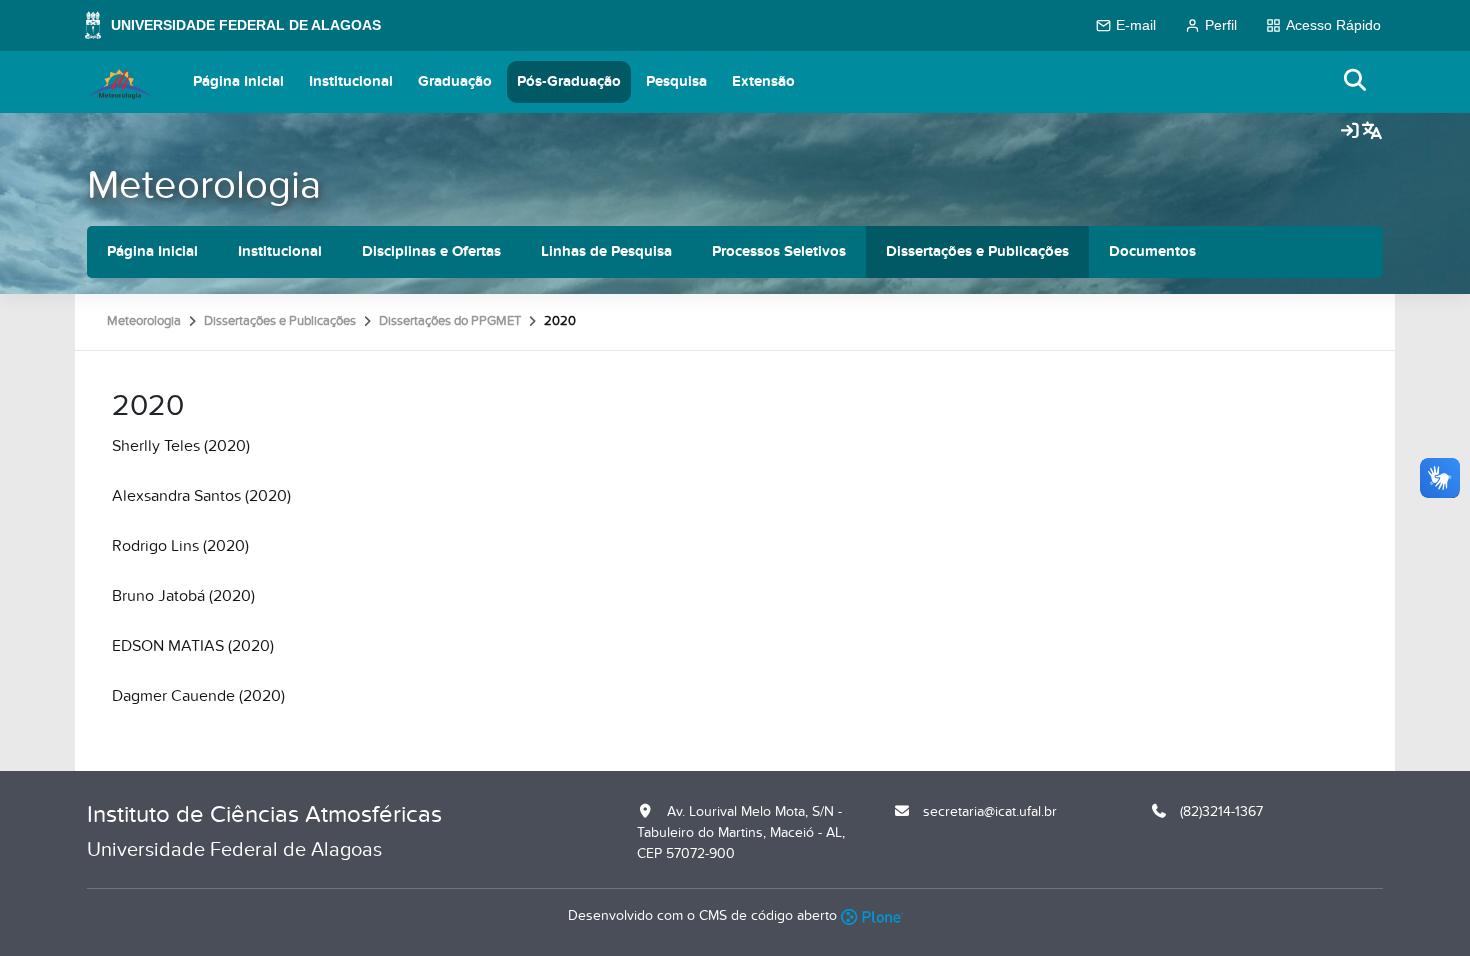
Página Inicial (238, 81)
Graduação (455, 81)
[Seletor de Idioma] (1372, 132)
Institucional (351, 81)
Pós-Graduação (569, 81)
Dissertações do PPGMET (450, 321)
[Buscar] (1356, 81)
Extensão (763, 81)
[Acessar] (1350, 132)
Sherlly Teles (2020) (181, 446)
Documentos (1152, 251)
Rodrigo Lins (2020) (180, 546)
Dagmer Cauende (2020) (198, 696)
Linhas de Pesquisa (606, 251)
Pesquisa (676, 81)
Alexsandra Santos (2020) (201, 496)
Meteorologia (204, 185)
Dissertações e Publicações (977, 251)
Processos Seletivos (779, 251)
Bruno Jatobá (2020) (183, 596)
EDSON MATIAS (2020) (193, 646)
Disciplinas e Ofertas (431, 251)
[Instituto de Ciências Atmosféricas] (120, 82)
